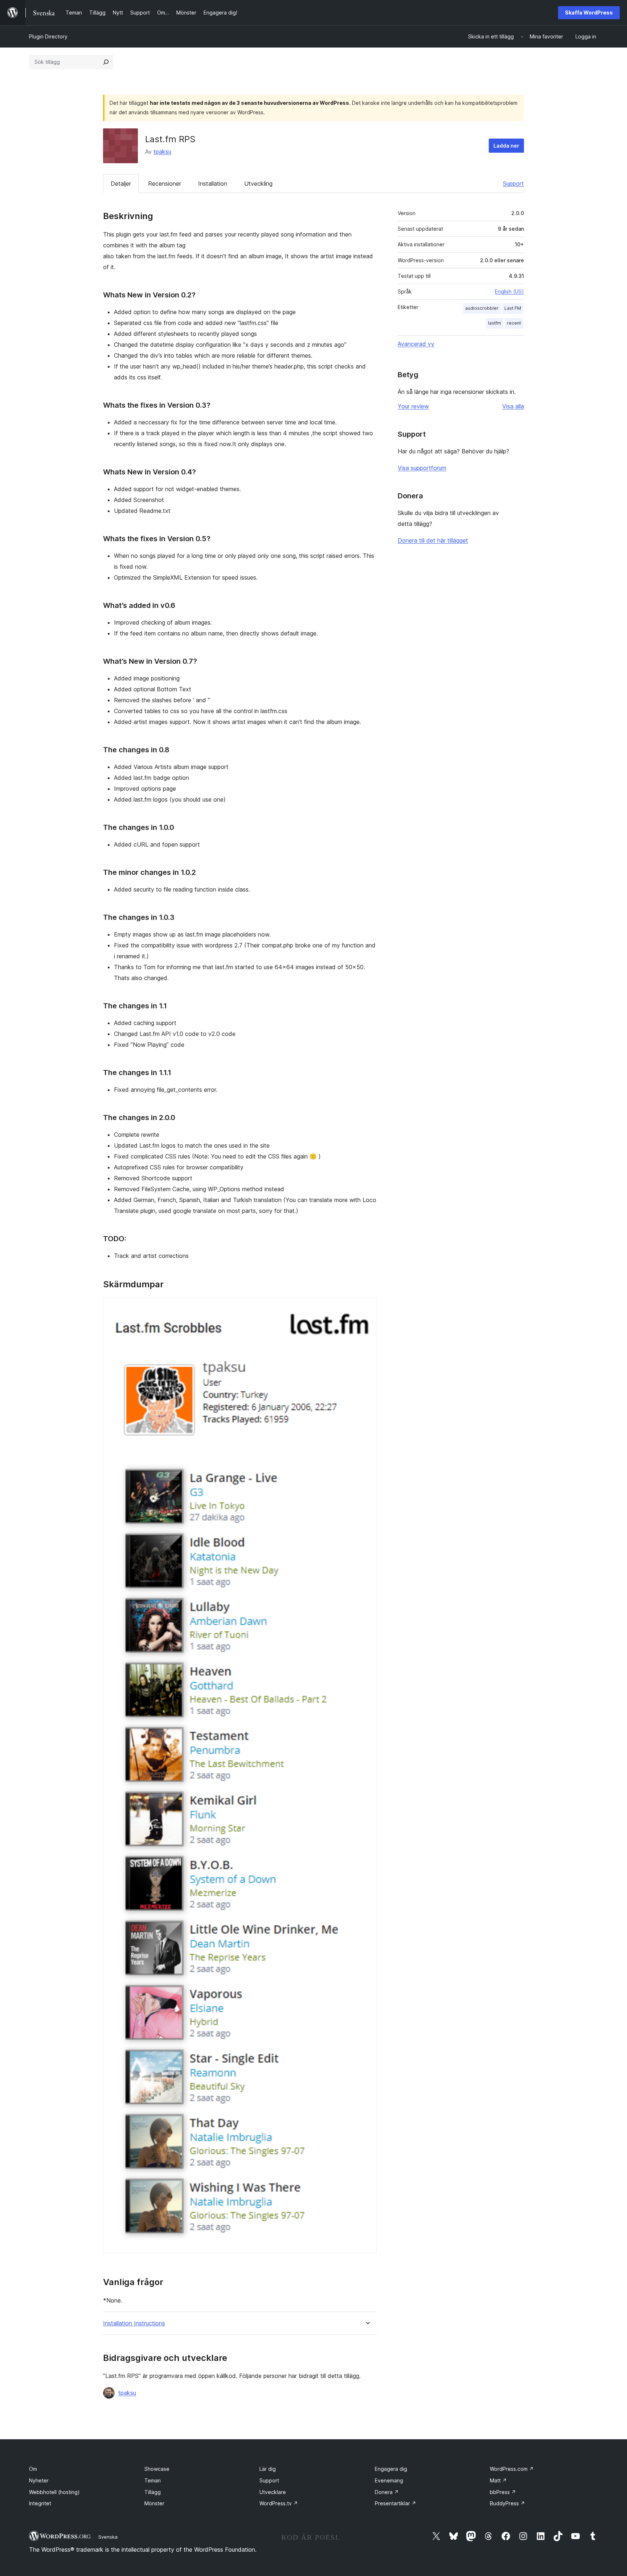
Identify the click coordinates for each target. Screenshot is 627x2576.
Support (513, 184)
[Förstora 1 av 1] (367, 1307)
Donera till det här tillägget (433, 540)
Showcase (157, 2469)
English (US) (509, 291)
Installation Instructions (134, 2323)
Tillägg (153, 2492)
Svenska (108, 2537)
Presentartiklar (396, 2503)
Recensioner (165, 184)
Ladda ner (506, 146)
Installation (213, 184)
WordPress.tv (279, 2503)
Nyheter (39, 2480)
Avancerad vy (416, 344)
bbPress (503, 2492)
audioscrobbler (482, 308)
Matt (498, 2480)
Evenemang (389, 2480)
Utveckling (258, 184)
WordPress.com (512, 2469)
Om (33, 2469)
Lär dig (268, 2469)
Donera (387, 2492)
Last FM (513, 308)
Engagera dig (391, 2469)
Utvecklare (273, 2492)
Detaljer (121, 184)
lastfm (495, 323)
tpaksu (162, 152)
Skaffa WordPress (589, 13)
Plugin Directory (48, 36)
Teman (153, 2480)
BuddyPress (507, 2503)
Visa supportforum (422, 468)
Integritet (40, 2503)
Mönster (154, 2503)
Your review (413, 406)
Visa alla (513, 406)
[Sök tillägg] (106, 62)
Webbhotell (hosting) (54, 2492)
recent (514, 323)
